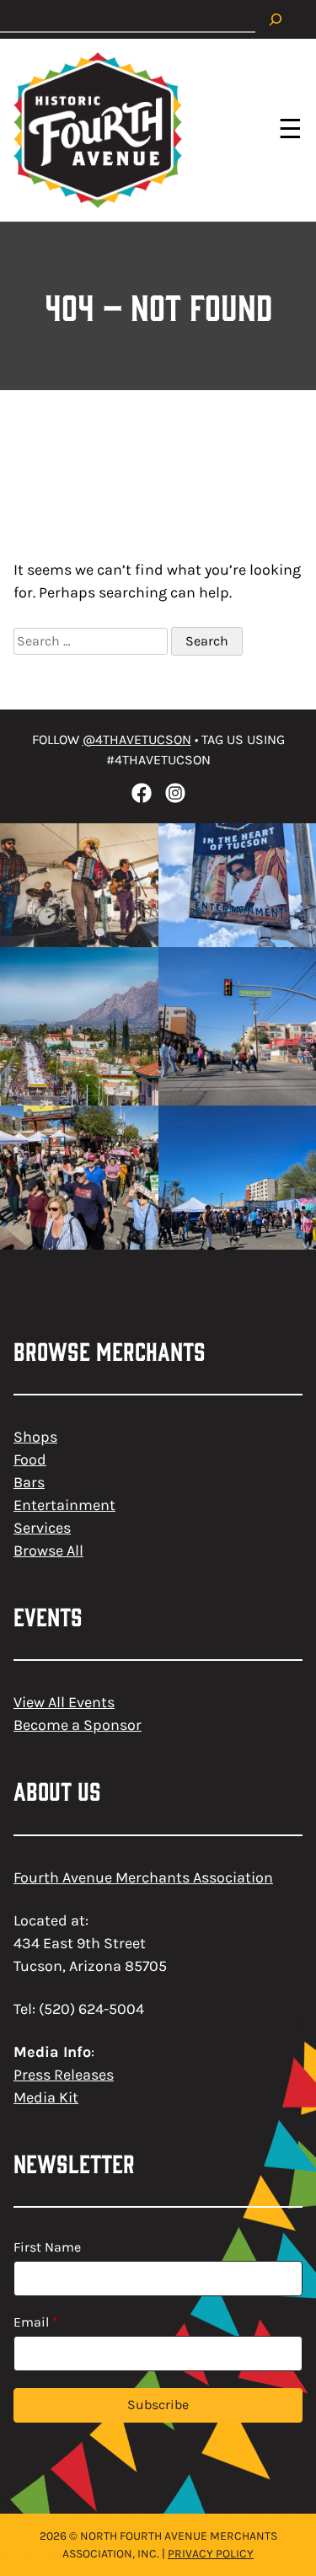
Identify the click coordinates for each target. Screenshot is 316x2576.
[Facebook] (142, 793)
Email (36, 2322)
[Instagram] (175, 793)
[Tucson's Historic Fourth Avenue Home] (98, 130)
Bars (29, 1482)
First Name (47, 2247)
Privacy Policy (211, 2554)
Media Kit (46, 2097)
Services (42, 1528)
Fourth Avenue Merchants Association (143, 1877)
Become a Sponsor (78, 1725)
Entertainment (64, 1505)
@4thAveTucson (137, 739)
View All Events (64, 1702)
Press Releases (64, 2075)
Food (30, 1459)
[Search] (276, 19)
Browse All (48, 1550)
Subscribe (158, 2405)
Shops (35, 1437)
